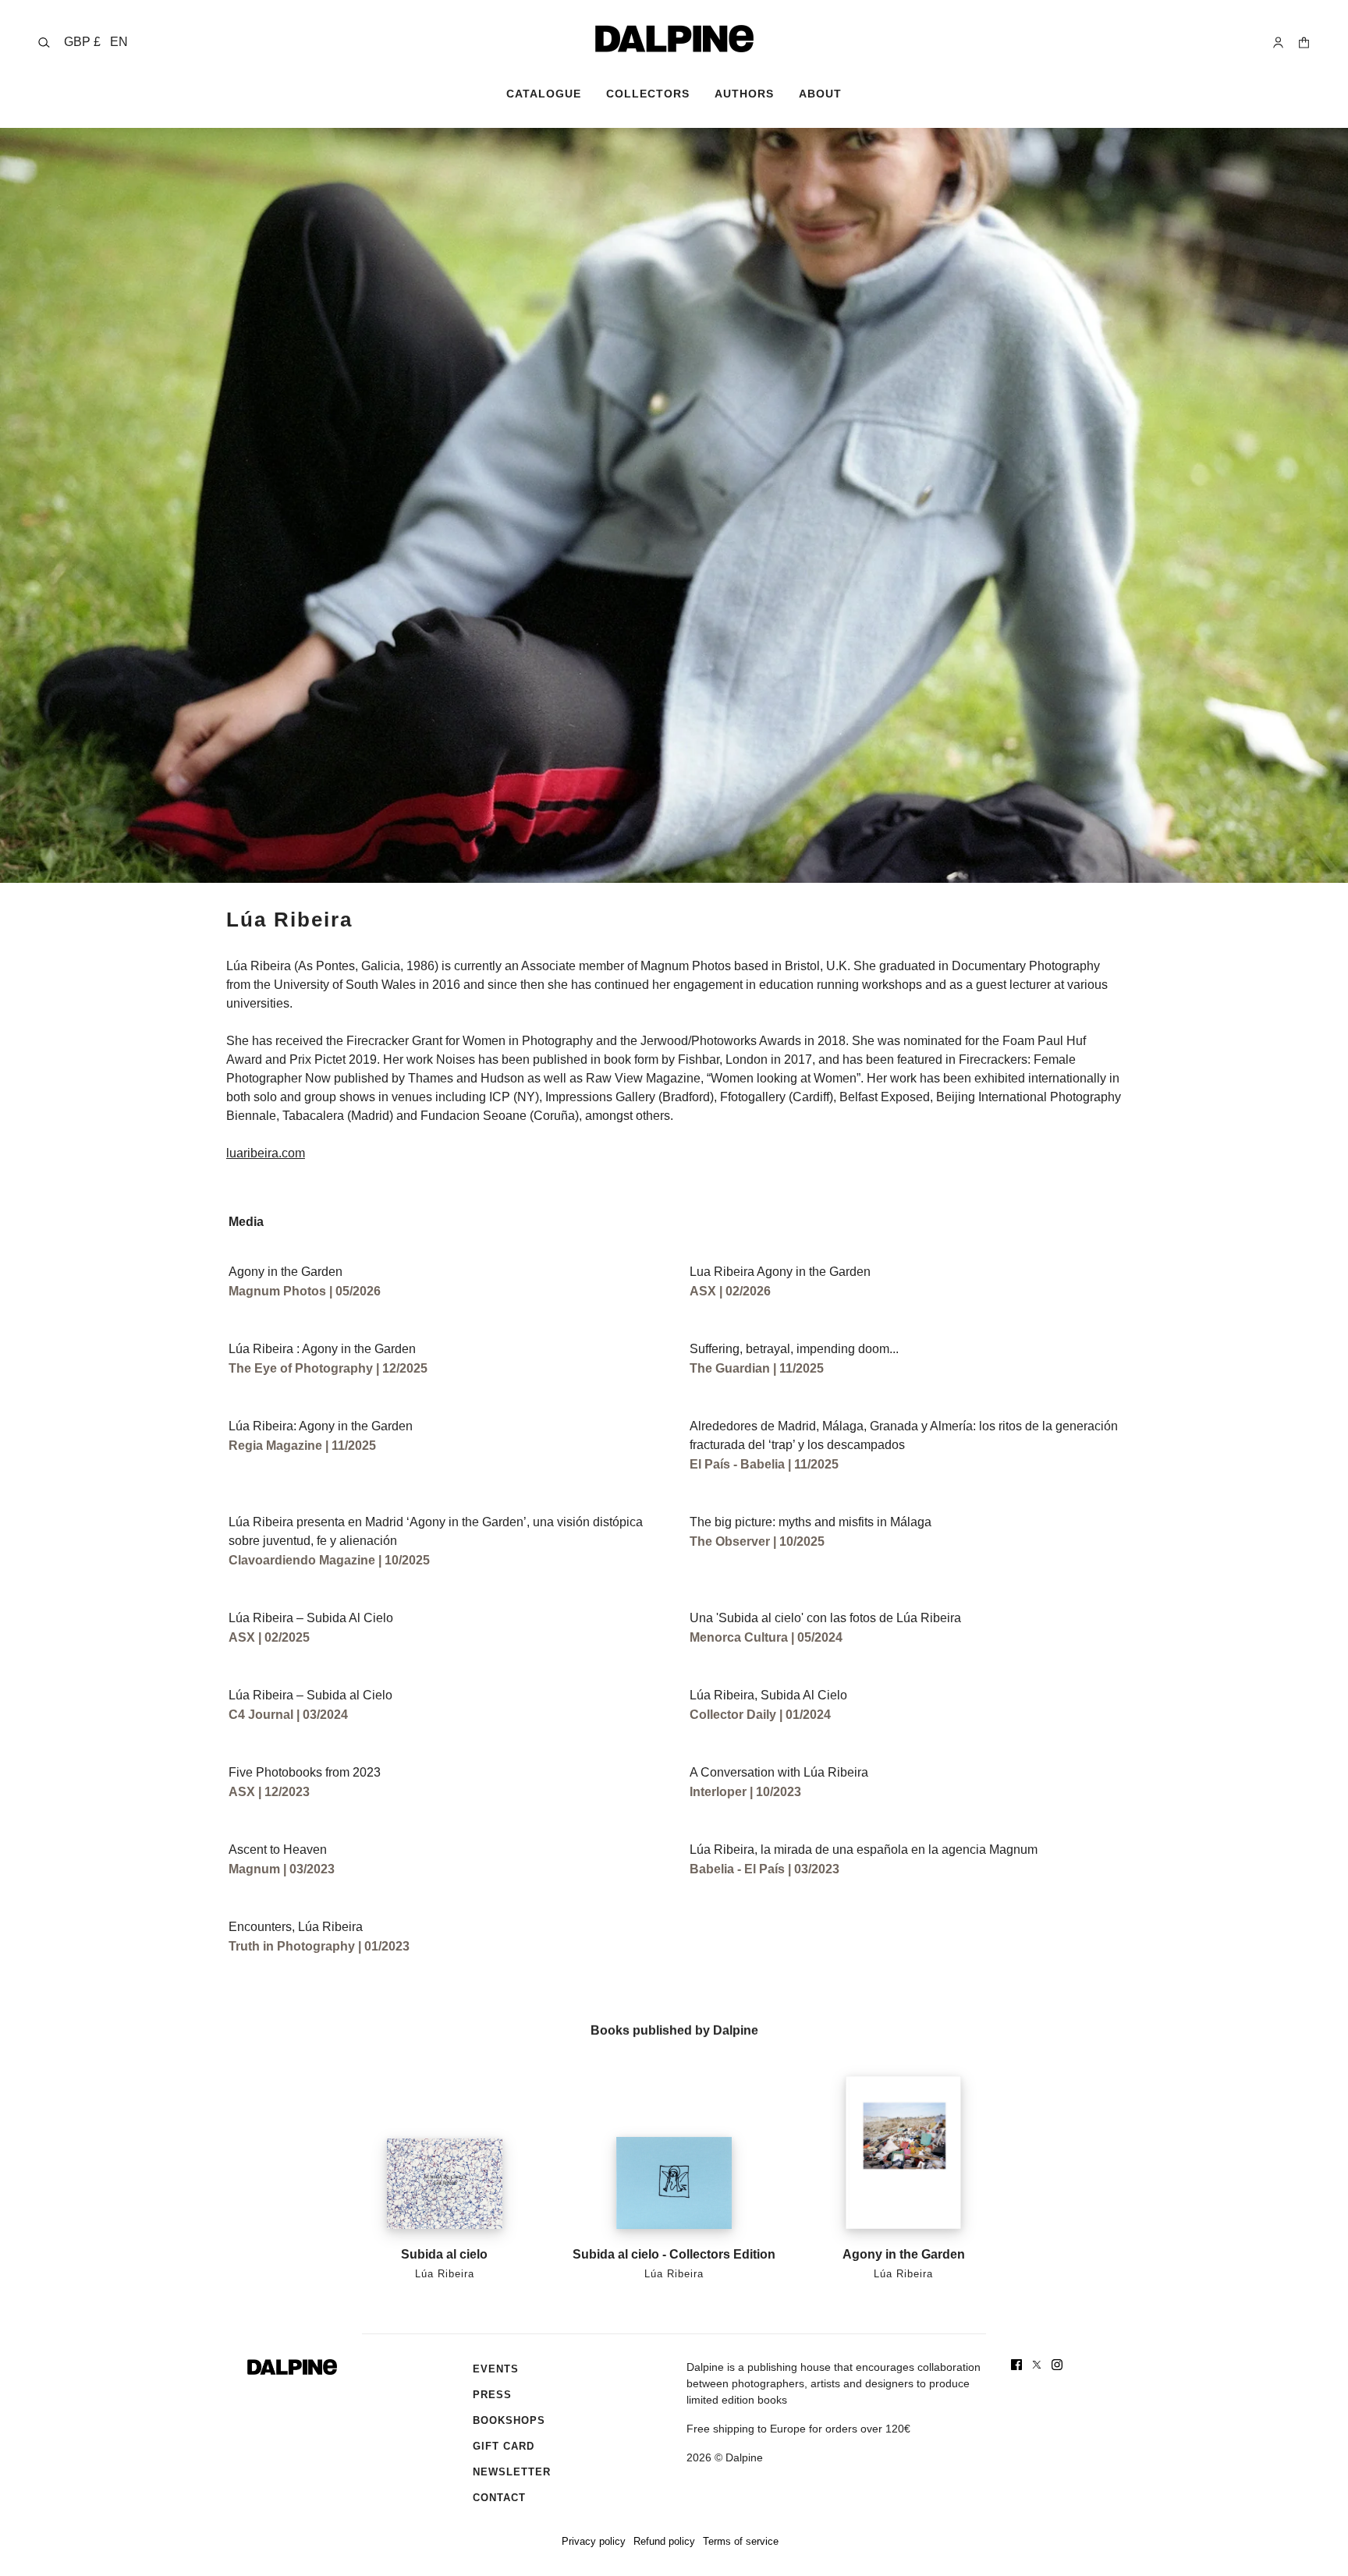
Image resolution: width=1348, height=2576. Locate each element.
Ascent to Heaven (278, 1850)
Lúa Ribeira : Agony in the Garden (322, 1349)
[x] (1037, 2365)
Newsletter (512, 2472)
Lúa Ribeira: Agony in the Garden (321, 1426)
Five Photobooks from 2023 (305, 1772)
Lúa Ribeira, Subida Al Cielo (768, 1695)
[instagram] (1057, 2365)
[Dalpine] (674, 39)
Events (496, 2369)
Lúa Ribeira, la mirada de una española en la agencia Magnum (864, 1850)
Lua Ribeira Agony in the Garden (780, 1272)
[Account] (1278, 43)
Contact (499, 2498)
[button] (96, 42)
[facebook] (1016, 2365)
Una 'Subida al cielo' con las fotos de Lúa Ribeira (825, 1618)
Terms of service (741, 2541)
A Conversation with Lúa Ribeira (779, 1772)
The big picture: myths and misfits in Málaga (811, 1522)
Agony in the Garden (286, 1272)
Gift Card (504, 2446)
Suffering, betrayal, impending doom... (794, 1349)
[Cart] (1304, 43)
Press (492, 2395)
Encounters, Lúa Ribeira (296, 1927)
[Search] (44, 43)
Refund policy (664, 2541)
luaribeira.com (266, 1153)
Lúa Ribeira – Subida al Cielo (310, 1695)
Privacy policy (594, 2541)
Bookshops (509, 2420)
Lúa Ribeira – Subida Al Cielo (311, 1618)
